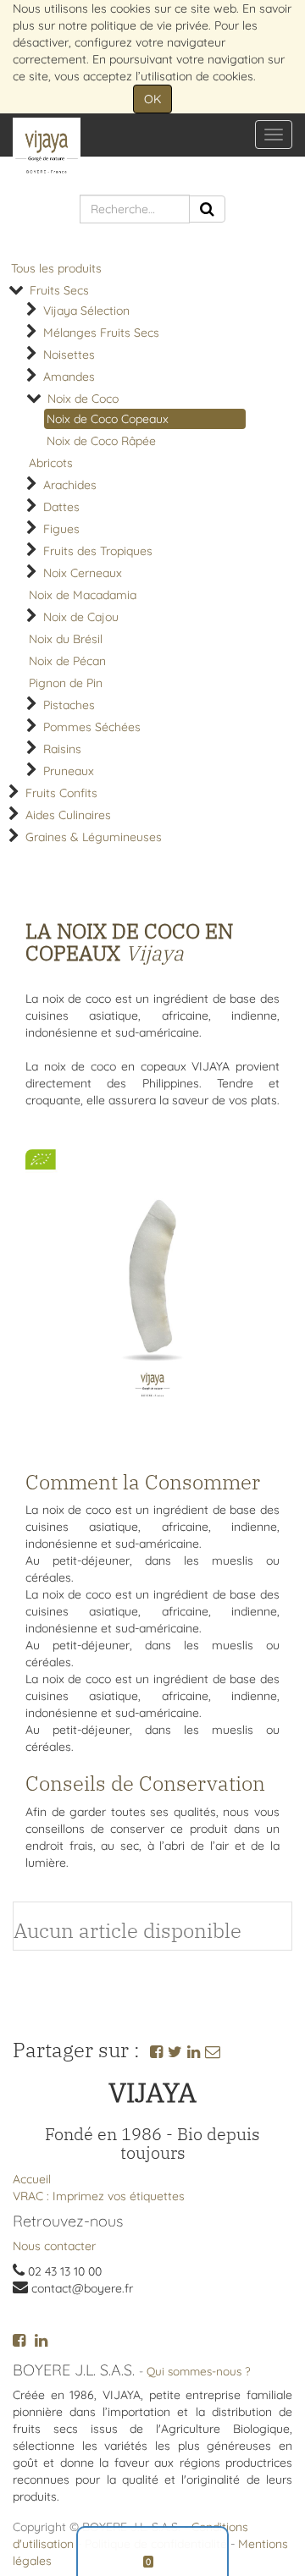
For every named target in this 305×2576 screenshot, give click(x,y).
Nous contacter (54, 2246)
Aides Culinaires (68, 815)
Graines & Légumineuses (94, 837)
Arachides (70, 485)
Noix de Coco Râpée (101, 441)
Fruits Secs (59, 290)
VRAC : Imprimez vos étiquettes (99, 2196)
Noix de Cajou (81, 617)
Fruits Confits (61, 793)
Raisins (62, 749)
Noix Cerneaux (83, 573)
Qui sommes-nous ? (199, 2371)
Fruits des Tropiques (98, 551)
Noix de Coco (83, 399)
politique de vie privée (150, 25)
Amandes (69, 377)
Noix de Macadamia (83, 595)
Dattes (61, 507)
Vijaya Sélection (86, 311)
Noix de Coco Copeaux (108, 419)
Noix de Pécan (67, 661)
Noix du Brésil (66, 639)
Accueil (32, 2179)
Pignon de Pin (66, 683)
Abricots (51, 463)
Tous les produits (56, 268)
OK (152, 99)
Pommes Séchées (92, 727)
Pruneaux (69, 771)
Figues (61, 529)
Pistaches (69, 705)
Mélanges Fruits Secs (101, 333)
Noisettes (69, 355)
